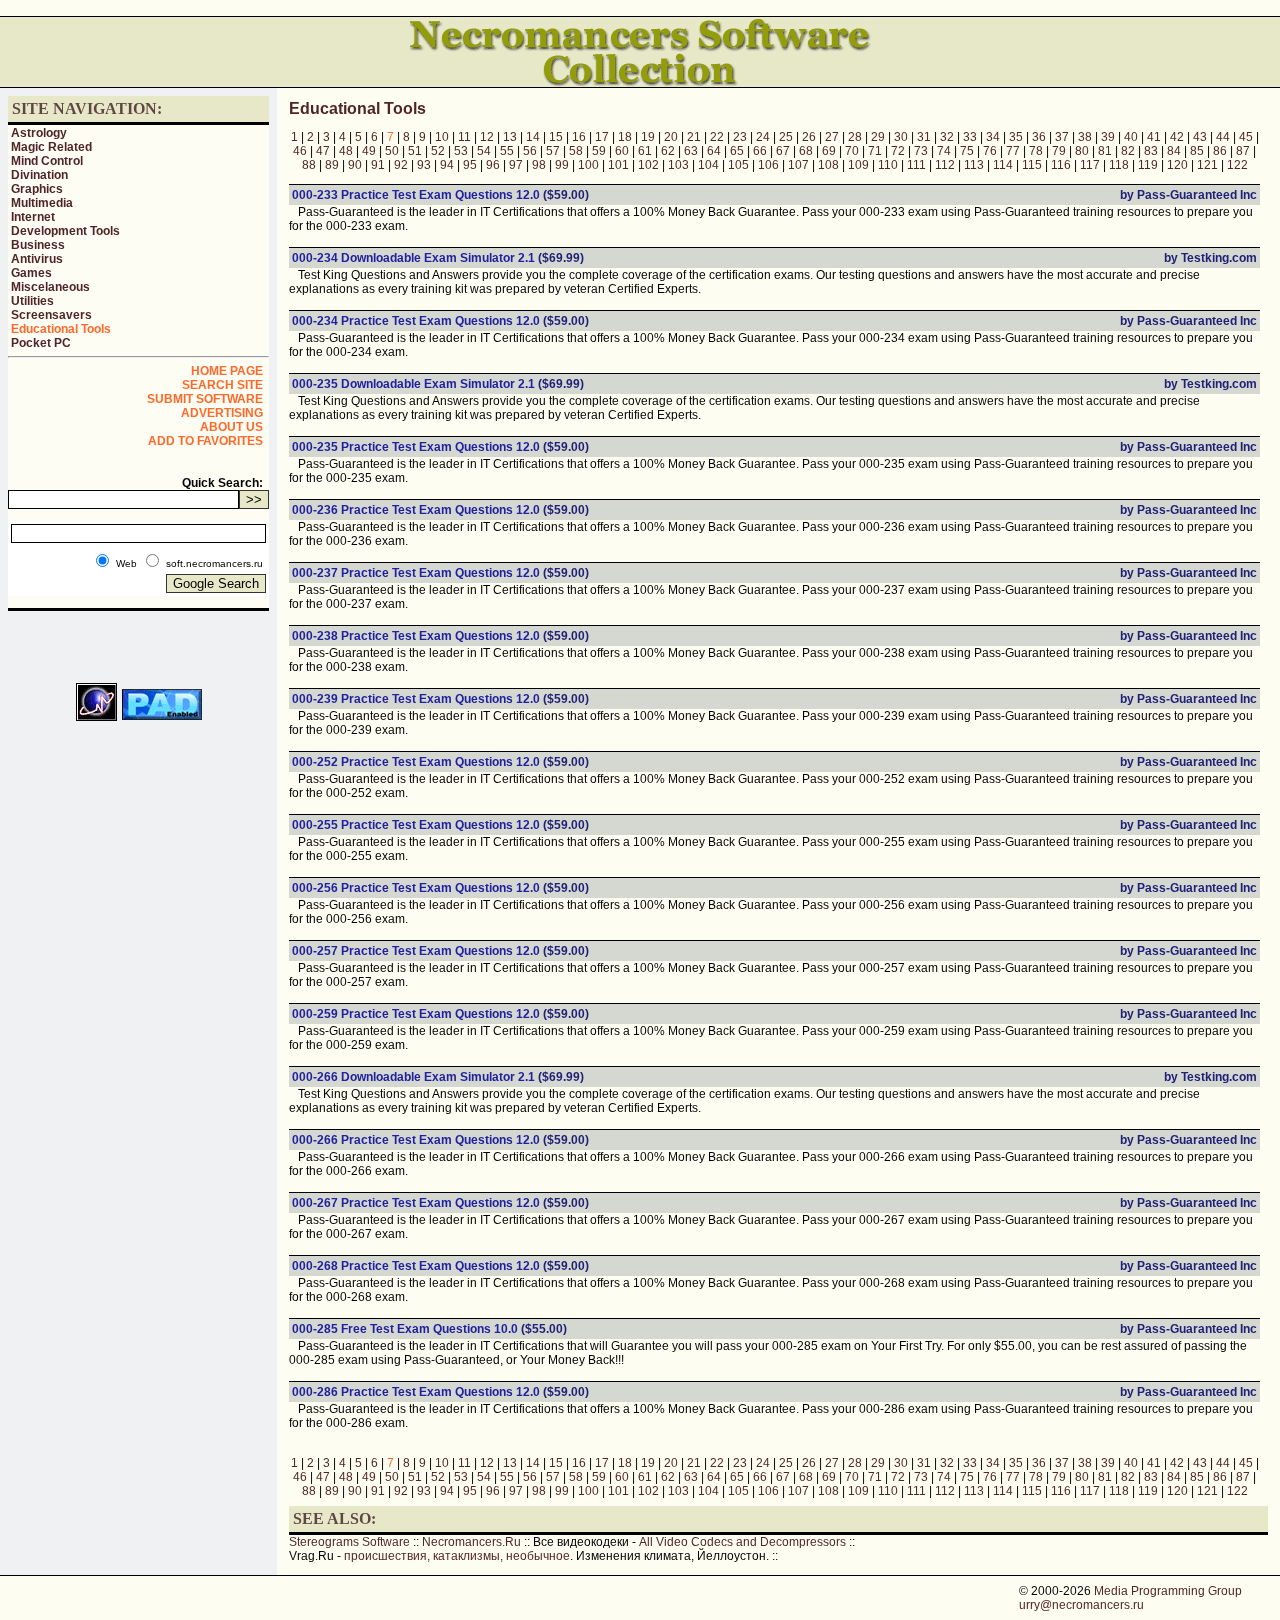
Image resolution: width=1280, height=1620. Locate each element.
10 (442, 137)
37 (1062, 137)
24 (763, 137)
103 (678, 165)
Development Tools (65, 231)
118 (1119, 165)
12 (487, 137)
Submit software (205, 399)
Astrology (39, 133)
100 (588, 165)
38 (1085, 137)
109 (858, 165)
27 (832, 137)
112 (945, 165)
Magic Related (51, 147)
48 (346, 151)
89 (332, 165)
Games (31, 273)
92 (401, 165)
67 (783, 151)
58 (576, 151)
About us (231, 427)
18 (625, 137)
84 (1174, 151)
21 (694, 137)
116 (1061, 165)
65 (737, 151)
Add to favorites (205, 441)
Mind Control (47, 161)
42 (1177, 137)
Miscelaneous (50, 287)
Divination (39, 175)
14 (533, 137)
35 (1016, 137)
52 (438, 151)
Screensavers (51, 315)
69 (829, 151)
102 (648, 165)
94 (447, 165)
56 (530, 151)
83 (1151, 151)
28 (855, 137)
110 (888, 165)
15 (556, 137)
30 (901, 137)
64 (714, 151)
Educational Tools (61, 329)
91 (378, 165)
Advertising (222, 413)
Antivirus (37, 259)
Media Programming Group (1168, 1591)
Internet (33, 217)
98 (539, 165)
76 (990, 151)
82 (1128, 151)
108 (828, 165)
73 (921, 151)
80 (1082, 151)
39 (1108, 137)
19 (648, 137)
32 (947, 137)
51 (415, 151)
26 (809, 137)
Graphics (37, 189)
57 (553, 151)
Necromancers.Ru (471, 1542)
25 (786, 137)
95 (470, 165)
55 (507, 151)
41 (1154, 137)
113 (974, 165)
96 (493, 165)
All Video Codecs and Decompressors (742, 1542)
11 (464, 137)
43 (1200, 137)
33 (970, 137)
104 (708, 165)
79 (1059, 151)
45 (1246, 137)
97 (516, 165)
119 (1148, 165)
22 (717, 137)
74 (944, 151)
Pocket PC (41, 343)
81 (1105, 151)
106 (768, 165)
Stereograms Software (349, 1542)
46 (300, 151)
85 (1197, 151)
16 (579, 137)
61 (645, 151)
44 (1223, 137)
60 (622, 151)
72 (898, 151)
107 (798, 165)
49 (369, 151)
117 (1090, 165)
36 (1039, 137)
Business (38, 245)
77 (1013, 151)
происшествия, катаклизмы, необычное (457, 1556)
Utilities (32, 301)
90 (355, 165)
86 (1220, 151)
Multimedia (42, 203)
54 (484, 151)
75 (967, 151)
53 (461, 151)
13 (510, 137)
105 (738, 165)
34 (993, 137)
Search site (222, 385)
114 (1003, 165)
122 (1237, 165)
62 (668, 151)
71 (875, 151)
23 (740, 137)
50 (392, 151)
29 (878, 137)
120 (1177, 165)
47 (323, 151)
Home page (227, 371)
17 (602, 137)
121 (1207, 165)
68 (806, 151)
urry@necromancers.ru (1081, 1605)
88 (309, 165)
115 (1032, 165)
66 (760, 151)
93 (424, 165)
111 (916, 165)
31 (924, 137)
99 (562, 165)
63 (691, 151)
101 (618, 165)
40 (1131, 137)
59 (599, 151)
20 (671, 137)
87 (1243, 151)
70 (852, 151)
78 (1036, 151)
